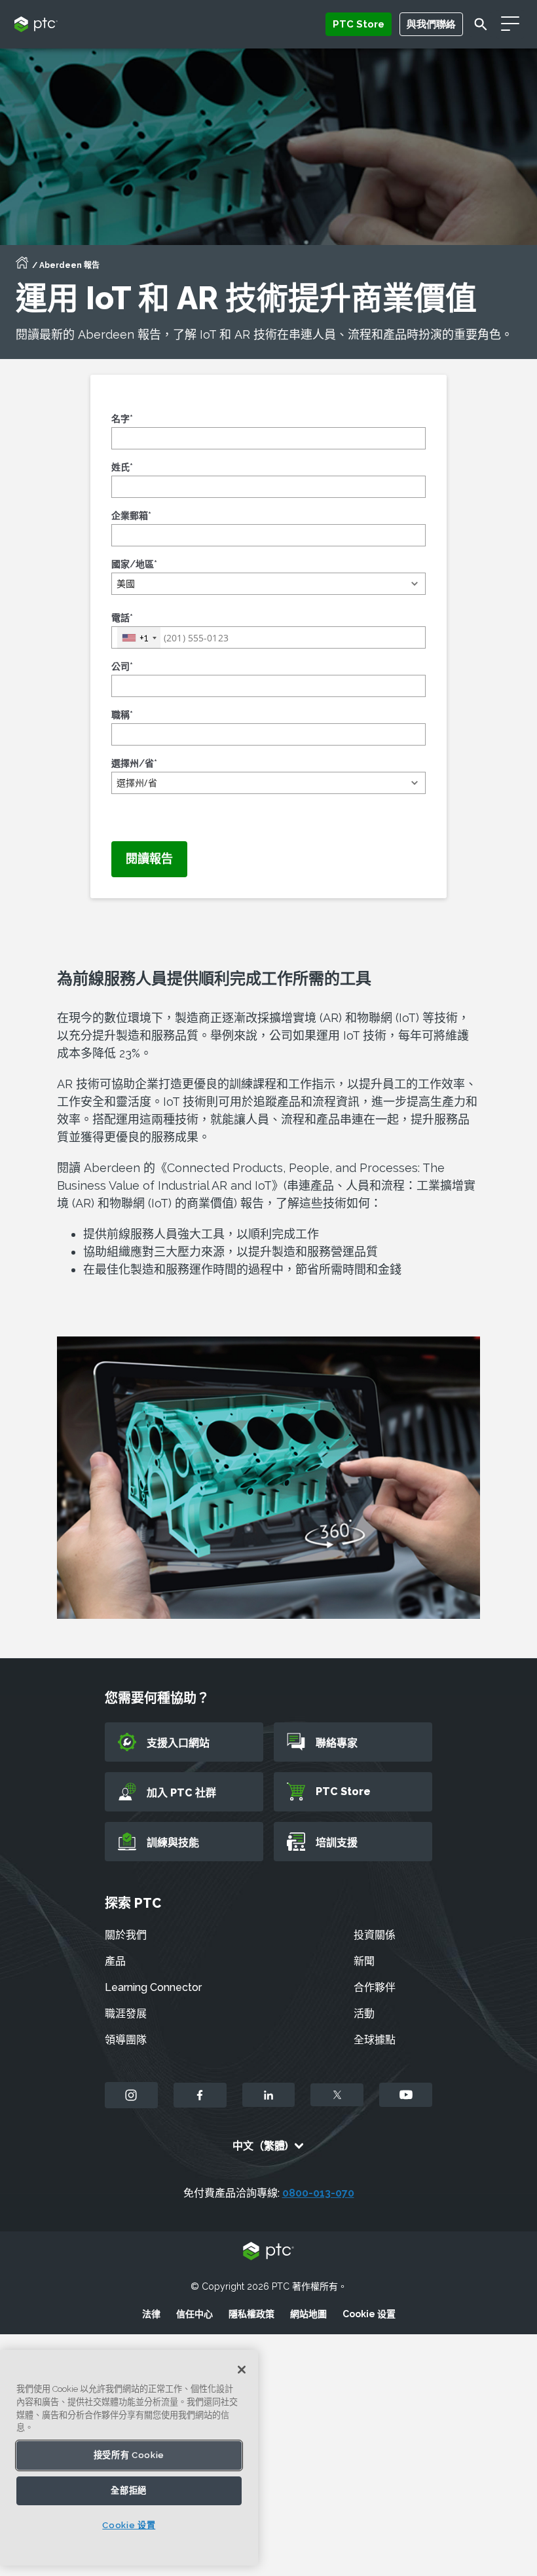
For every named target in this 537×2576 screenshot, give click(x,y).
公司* (122, 666)
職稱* (122, 715)
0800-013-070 (318, 2193)
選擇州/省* (134, 763)
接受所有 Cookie (129, 2455)
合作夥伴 (375, 1987)
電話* (122, 618)
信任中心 (194, 2314)
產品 (115, 1961)
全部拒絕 (129, 2491)
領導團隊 (126, 2040)
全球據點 (375, 2040)
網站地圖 (308, 2314)
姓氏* (122, 467)
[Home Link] (22, 267)
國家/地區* (134, 564)
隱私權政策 (251, 2314)
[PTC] (268, 2252)
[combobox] (139, 638)
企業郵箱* (131, 516)
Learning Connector (153, 1987)
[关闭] (242, 2370)
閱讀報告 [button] (149, 859)
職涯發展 (126, 2014)
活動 (364, 2014)
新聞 (364, 1961)
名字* (122, 419)
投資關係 (375, 1935)
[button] (268, 584)
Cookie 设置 (369, 2314)
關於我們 (126, 1935)
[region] (129, 2458)
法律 (151, 2314)
